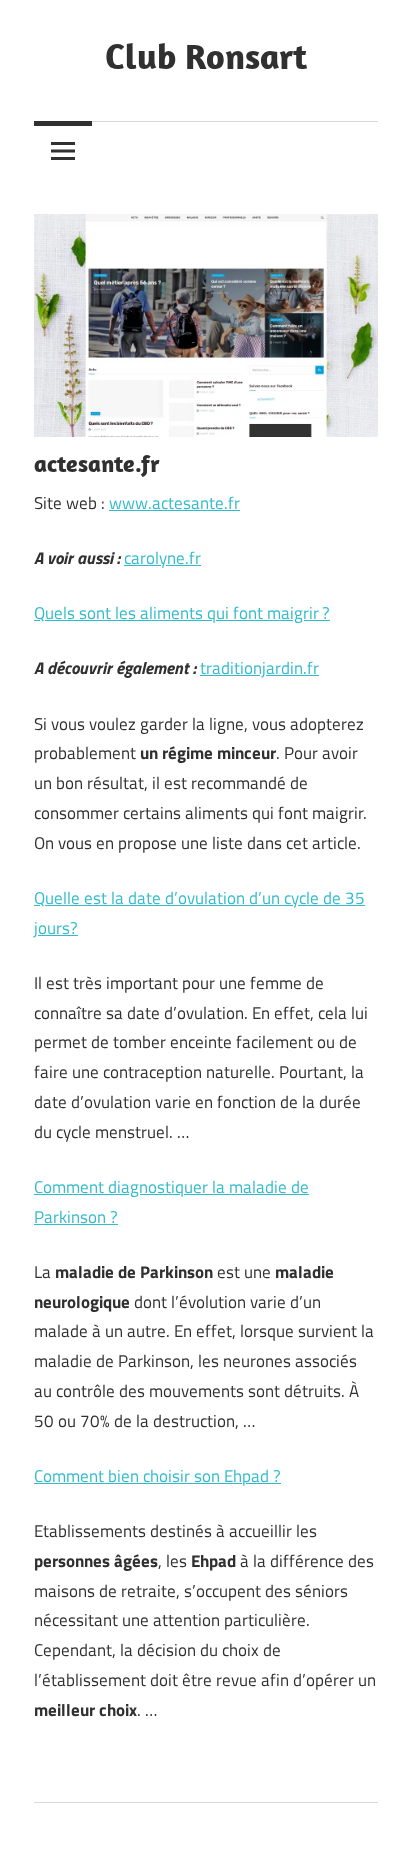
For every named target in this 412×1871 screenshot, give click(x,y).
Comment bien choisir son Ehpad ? (157, 1476)
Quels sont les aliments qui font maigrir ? (182, 613)
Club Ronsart (206, 55)
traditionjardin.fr (259, 668)
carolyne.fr (162, 558)
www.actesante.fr (174, 503)
